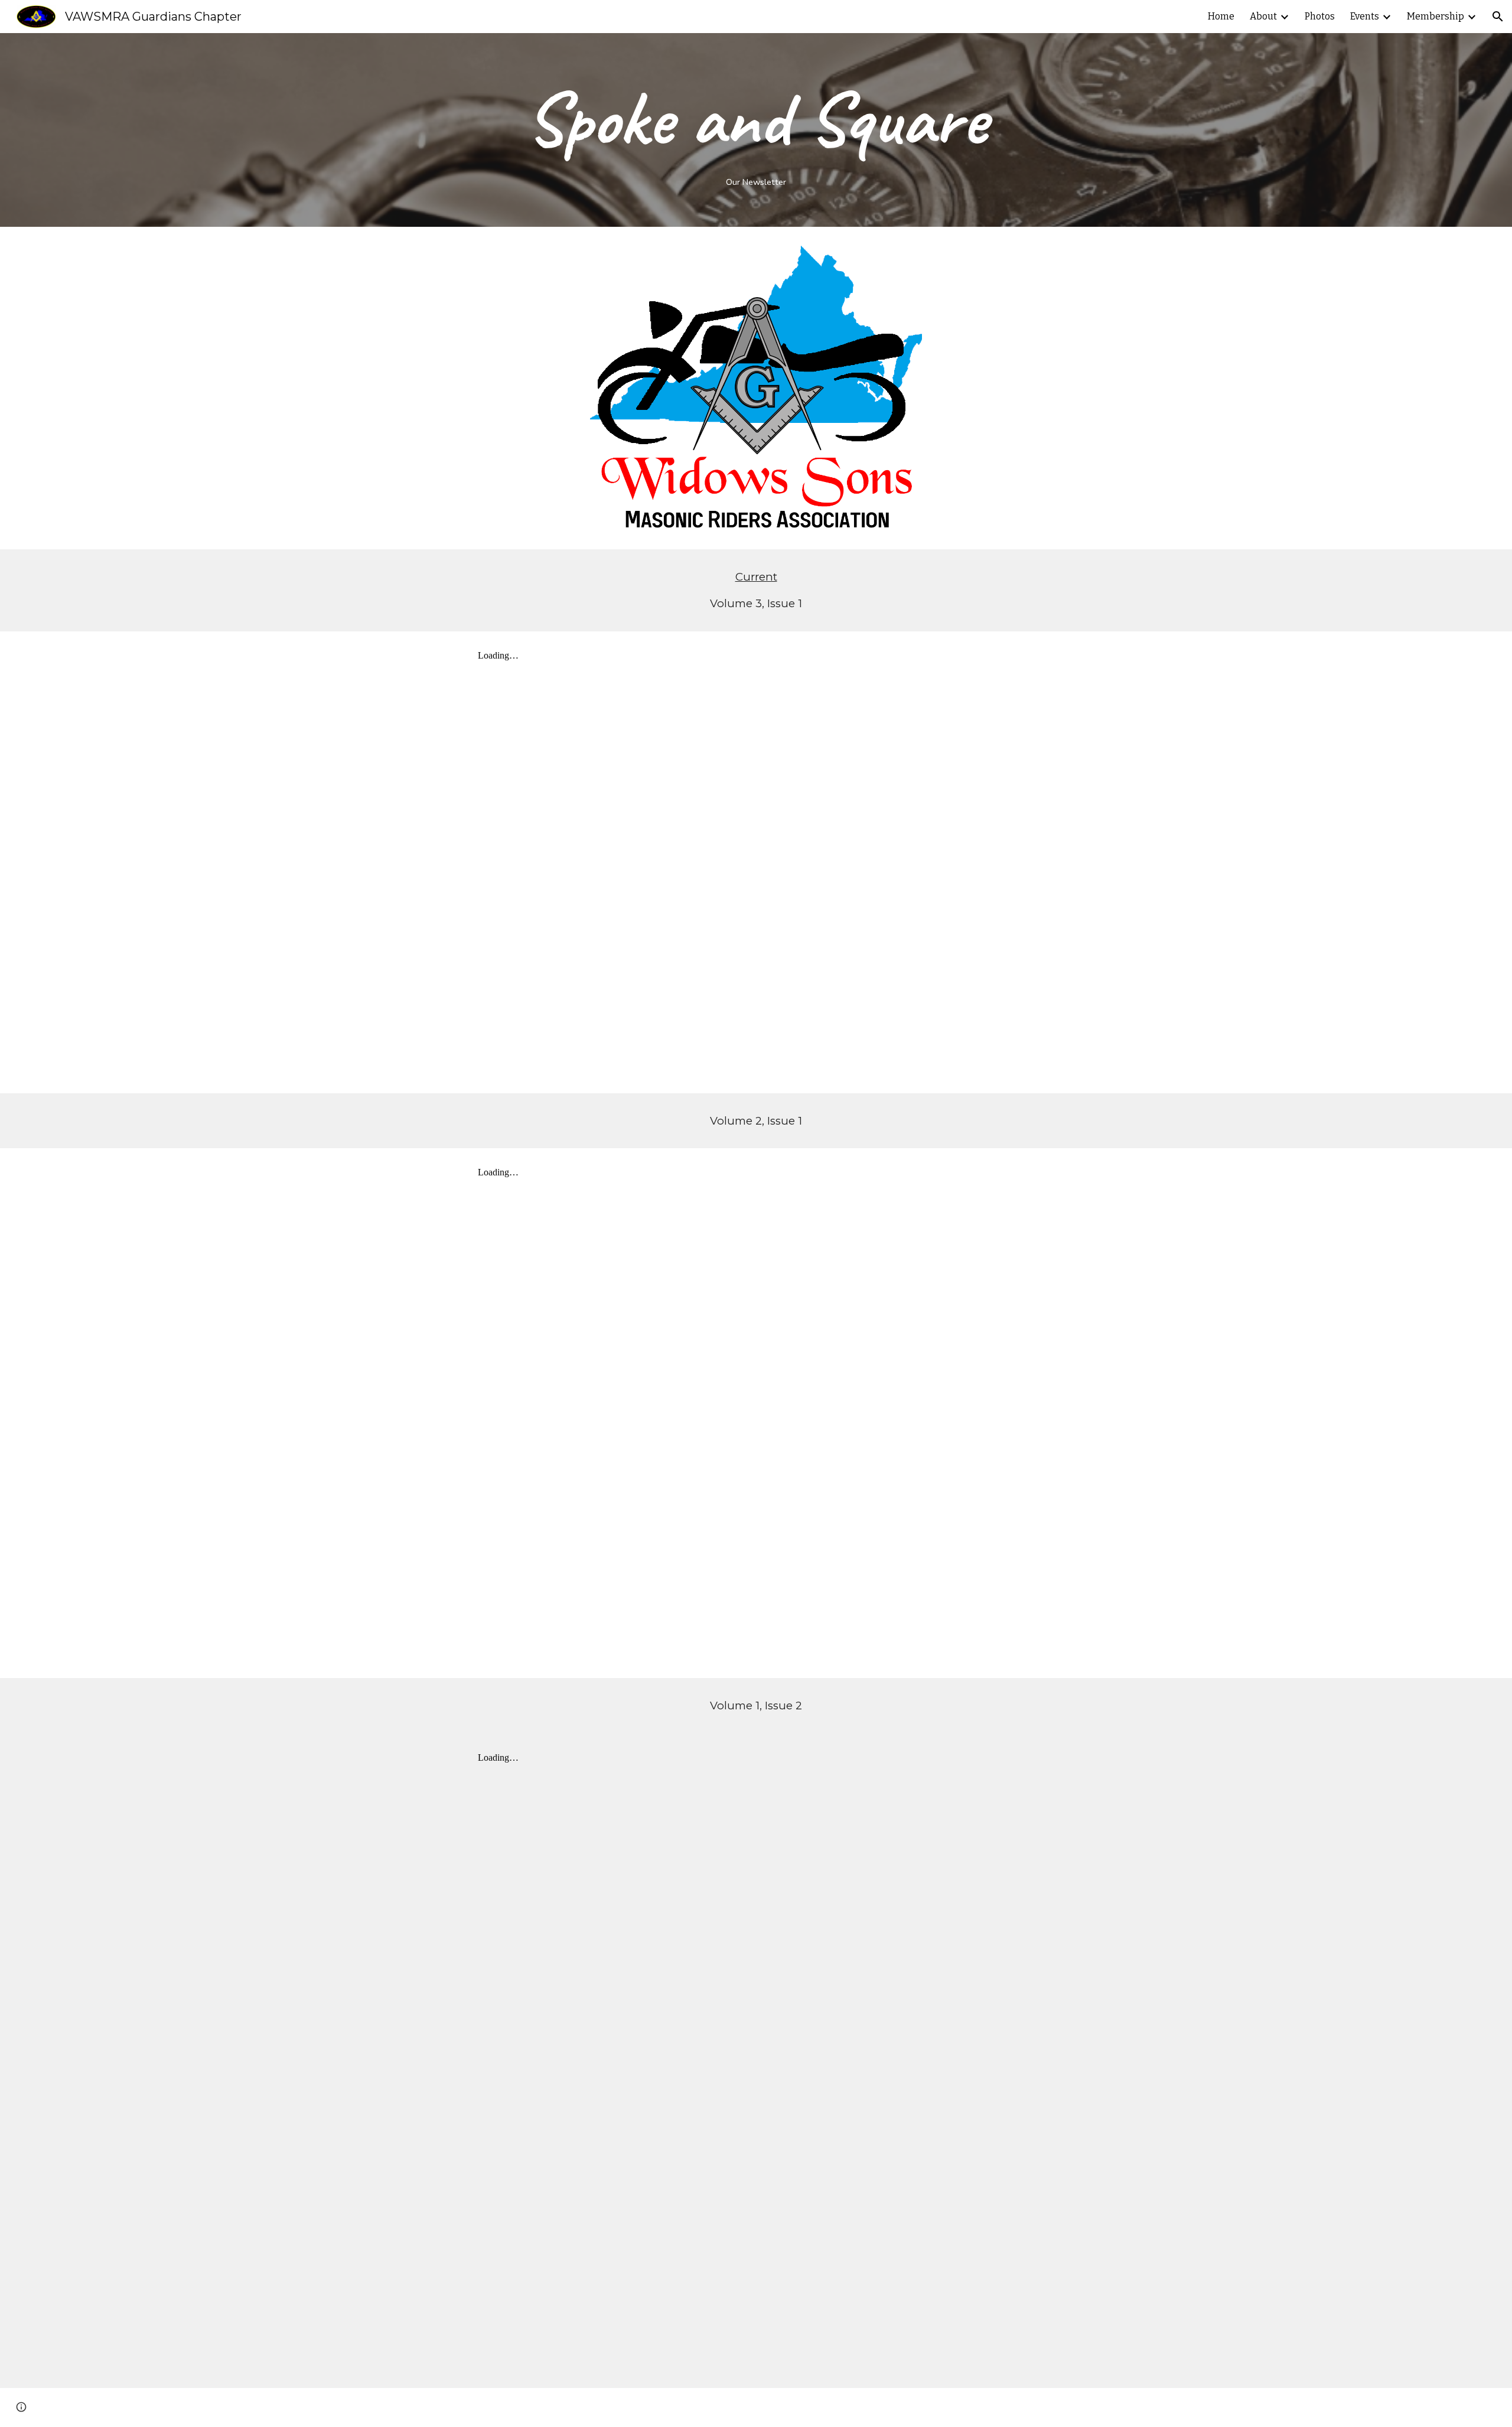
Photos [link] (1320, 16)
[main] (756, 130)
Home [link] (1221, 16)
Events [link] (1365, 16)
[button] (1498, 17)
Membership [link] (1436, 16)
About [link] (1263, 16)
